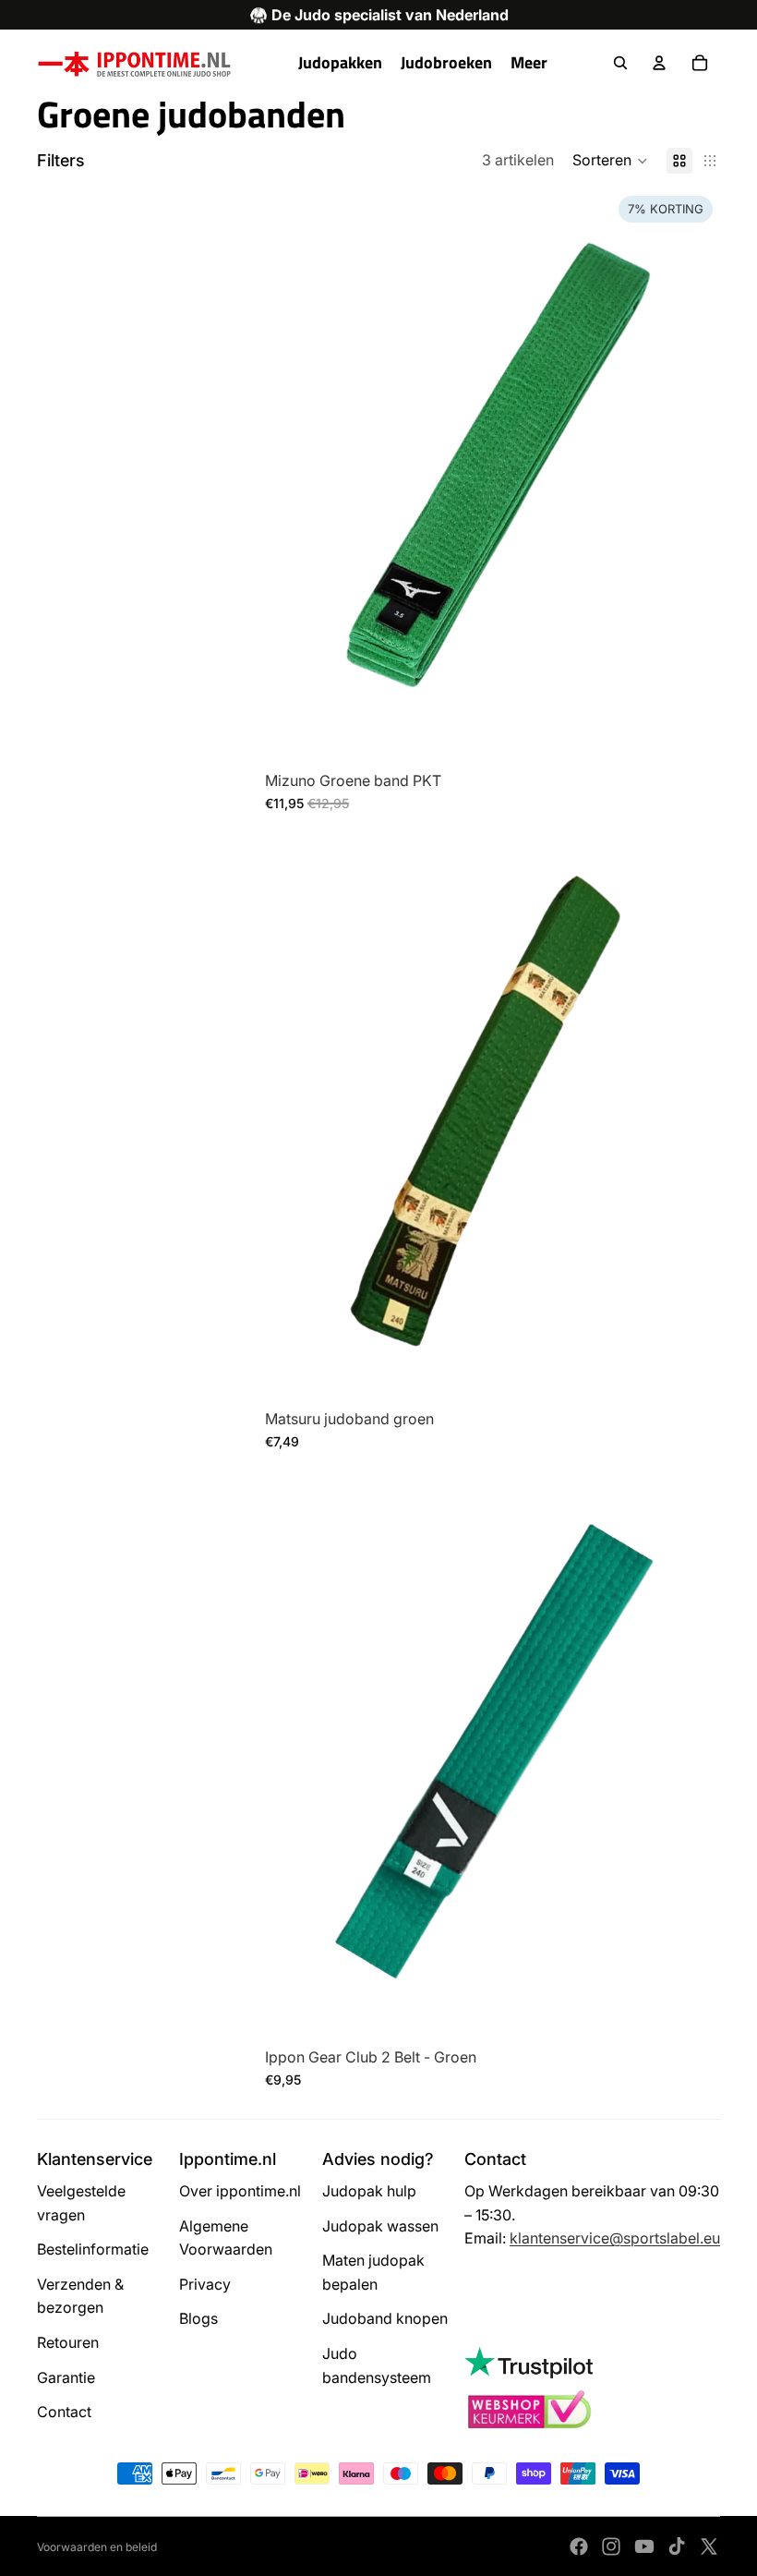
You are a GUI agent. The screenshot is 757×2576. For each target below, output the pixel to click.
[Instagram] (611, 2546)
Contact (64, 2412)
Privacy (205, 2284)
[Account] (659, 63)
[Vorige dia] (293, 473)
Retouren (68, 2342)
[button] (610, 161)
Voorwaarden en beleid (97, 2547)
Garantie (66, 2377)
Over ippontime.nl (240, 2191)
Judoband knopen (385, 2318)
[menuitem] (529, 63)
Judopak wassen (380, 2226)
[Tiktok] (677, 2546)
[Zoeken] (620, 63)
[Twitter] (709, 2546)
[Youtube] (644, 2546)
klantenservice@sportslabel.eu (615, 2238)
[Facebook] (579, 2546)
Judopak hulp (369, 2191)
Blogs (198, 2318)
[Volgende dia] (692, 473)
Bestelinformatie (93, 2249)
